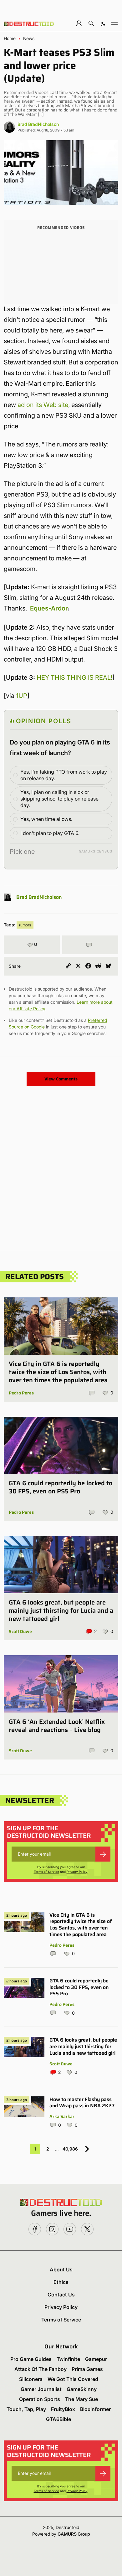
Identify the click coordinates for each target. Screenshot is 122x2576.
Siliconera (31, 2379)
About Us (61, 2269)
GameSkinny (82, 2389)
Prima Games (87, 2369)
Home (10, 39)
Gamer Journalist (41, 2389)
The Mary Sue (81, 2399)
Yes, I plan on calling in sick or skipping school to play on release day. (59, 799)
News (29, 39)
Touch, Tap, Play (26, 2409)
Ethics (61, 2282)
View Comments (61, 1079)
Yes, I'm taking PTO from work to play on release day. (64, 775)
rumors (25, 925)
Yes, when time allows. (46, 819)
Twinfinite (68, 2359)
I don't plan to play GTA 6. (50, 833)
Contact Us (61, 2295)
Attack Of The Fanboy (41, 2369)
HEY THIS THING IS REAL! (74, 677)
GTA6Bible (58, 2419)
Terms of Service (46, 1872)
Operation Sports (40, 2399)
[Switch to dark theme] (103, 23)
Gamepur (96, 2359)
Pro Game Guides (31, 2359)
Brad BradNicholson (38, 124)
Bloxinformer (95, 2409)
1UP (22, 696)
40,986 (70, 2149)
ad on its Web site (43, 405)
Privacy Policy (77, 1872)
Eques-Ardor (49, 608)
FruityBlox (63, 2409)
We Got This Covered (73, 2379)
